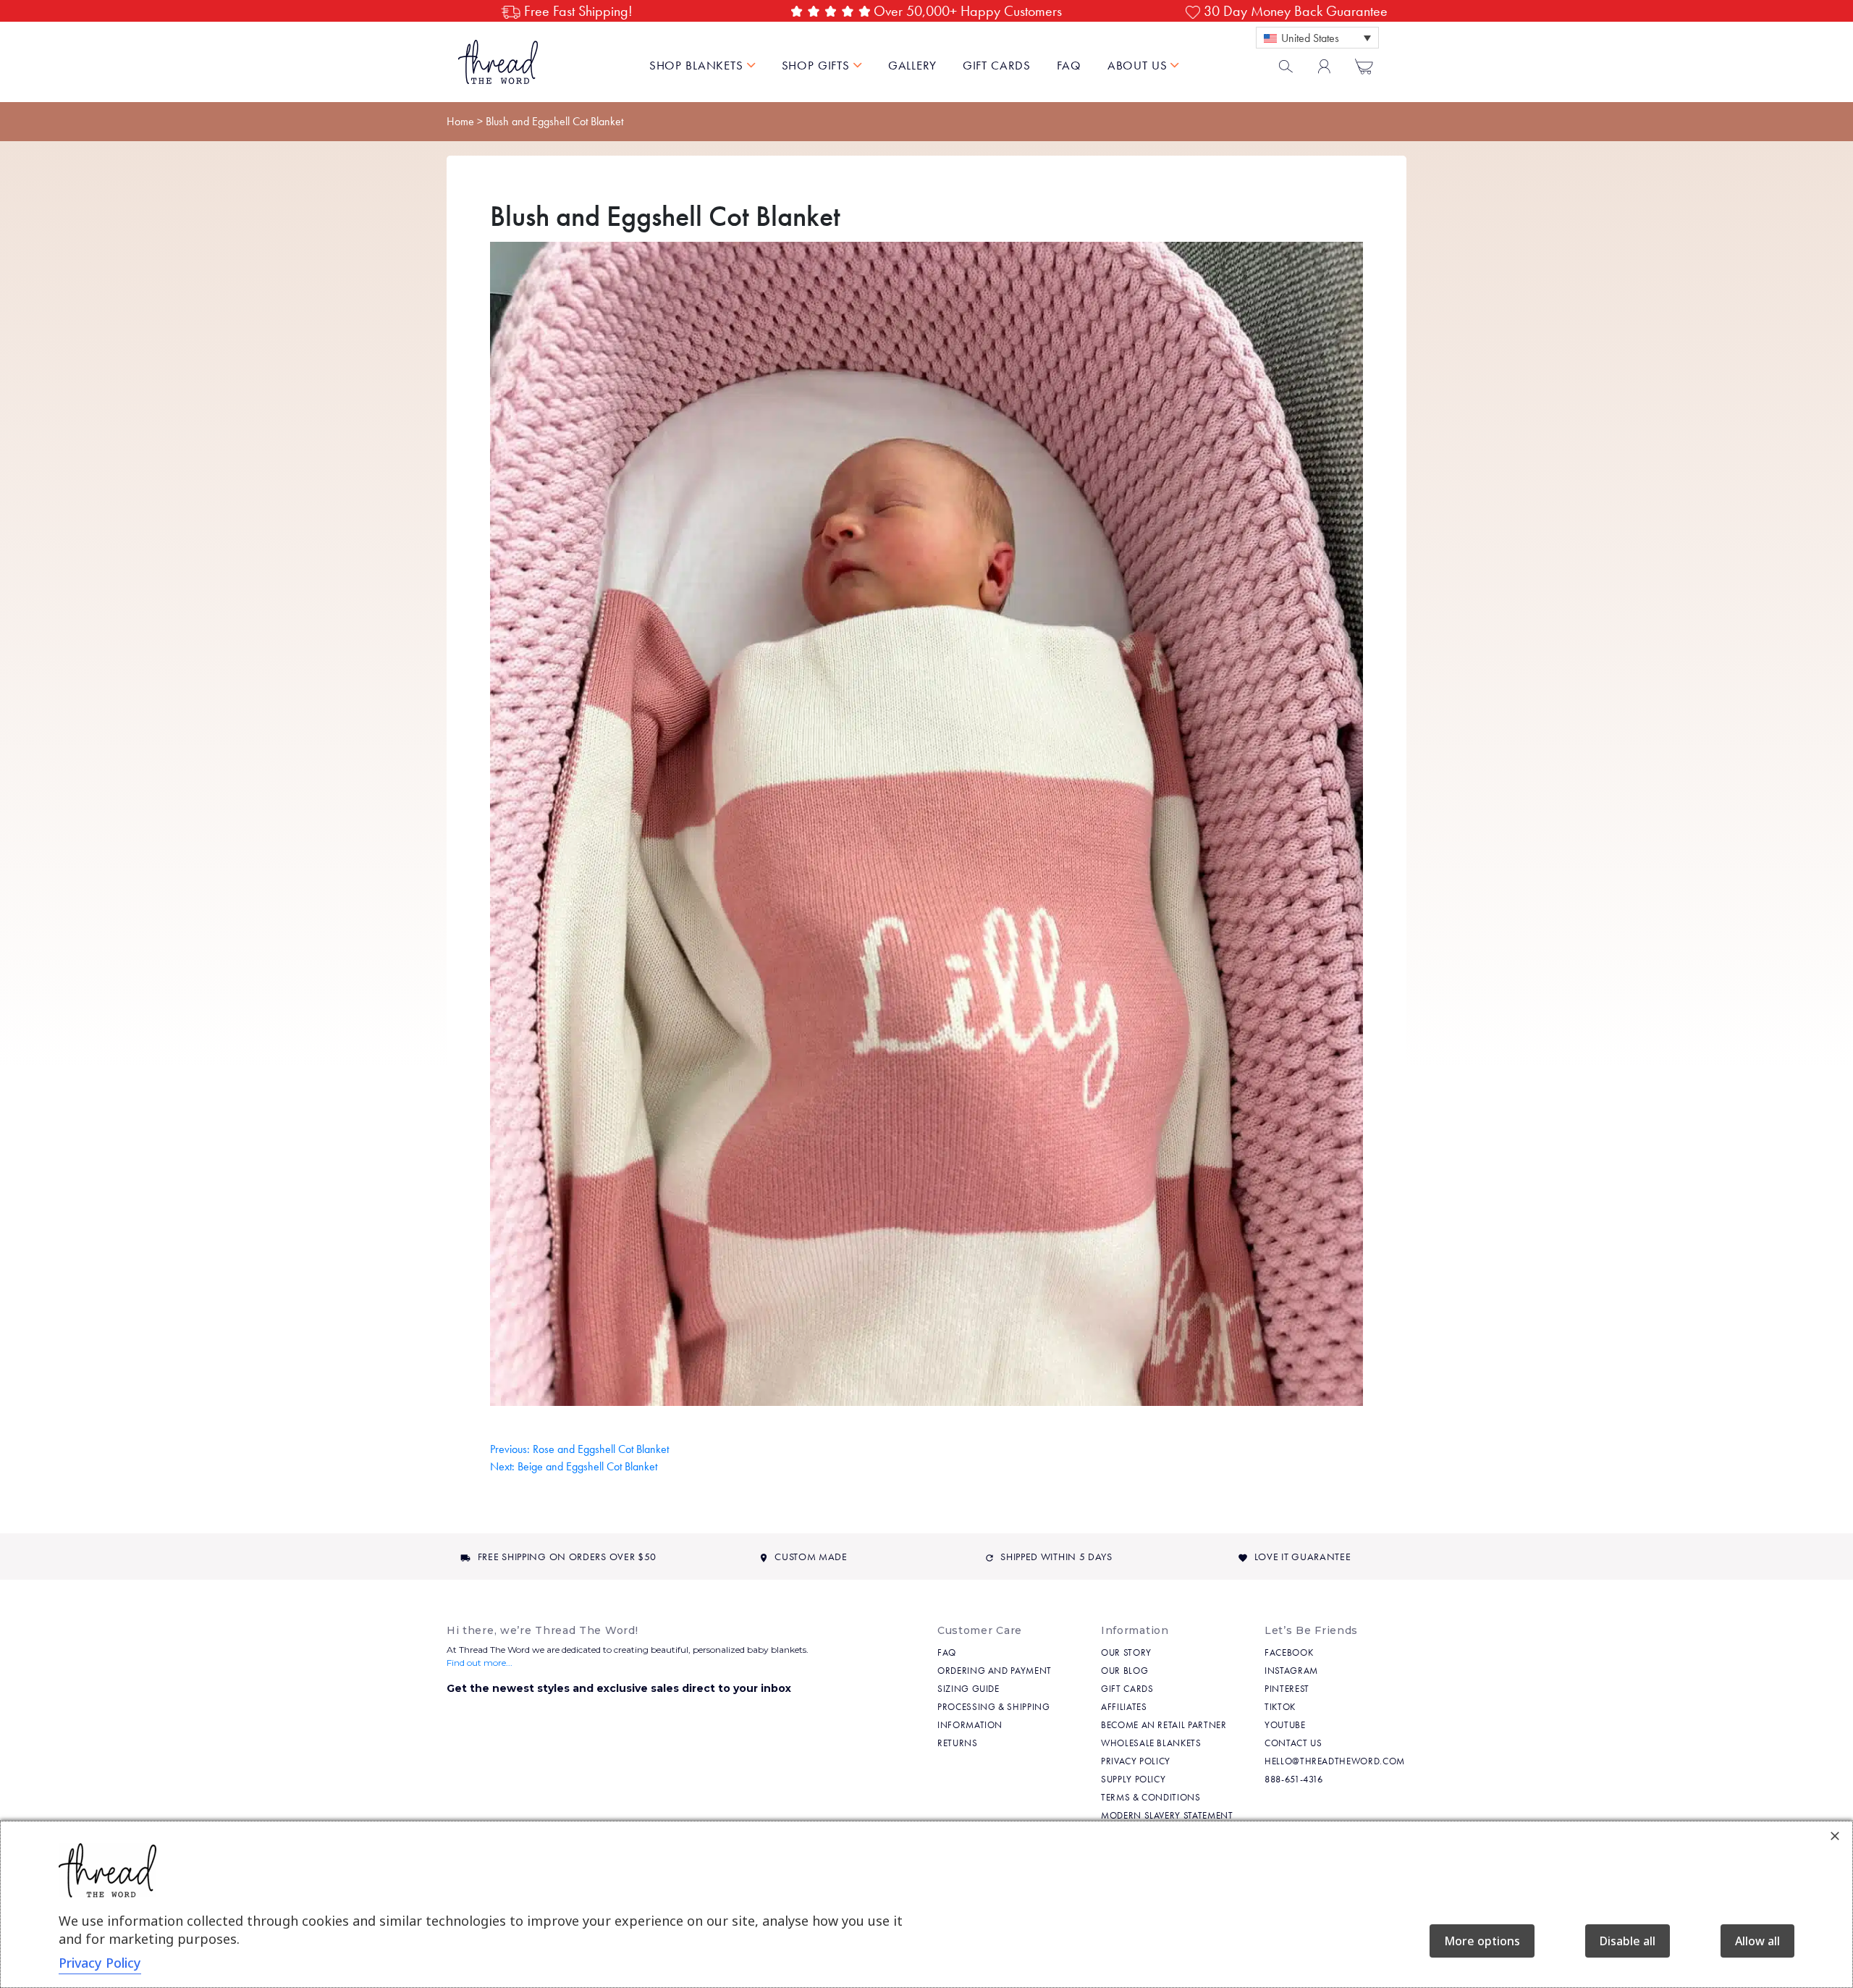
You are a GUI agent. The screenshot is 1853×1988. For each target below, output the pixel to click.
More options (1482, 1941)
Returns (958, 1743)
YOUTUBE (1285, 1725)
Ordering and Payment (995, 1671)
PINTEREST (1287, 1689)
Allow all (1757, 1941)
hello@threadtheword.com (1335, 1761)
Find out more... (480, 1663)
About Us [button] (1139, 65)
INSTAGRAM (1291, 1671)
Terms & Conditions (1151, 1797)
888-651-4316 (1294, 1779)
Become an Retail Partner (1164, 1725)
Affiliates (1124, 1707)
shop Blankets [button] (698, 65)
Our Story (1126, 1652)
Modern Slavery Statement (1167, 1815)
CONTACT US (1293, 1743)
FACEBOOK (1289, 1652)
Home (460, 121)
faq (1069, 65)
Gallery (912, 65)
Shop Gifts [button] (818, 65)
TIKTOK (1280, 1707)
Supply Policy (1133, 1779)
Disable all (1628, 1941)
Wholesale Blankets (1151, 1743)
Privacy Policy (1136, 1761)
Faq (947, 1652)
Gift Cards (997, 65)
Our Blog (1124, 1671)
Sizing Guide (968, 1689)
